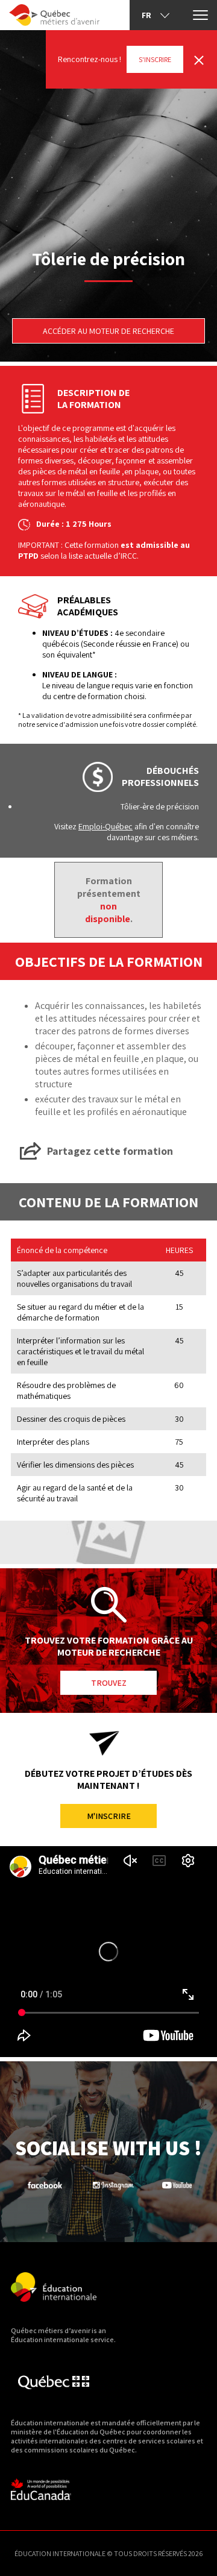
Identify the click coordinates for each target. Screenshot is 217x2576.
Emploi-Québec (105, 826)
